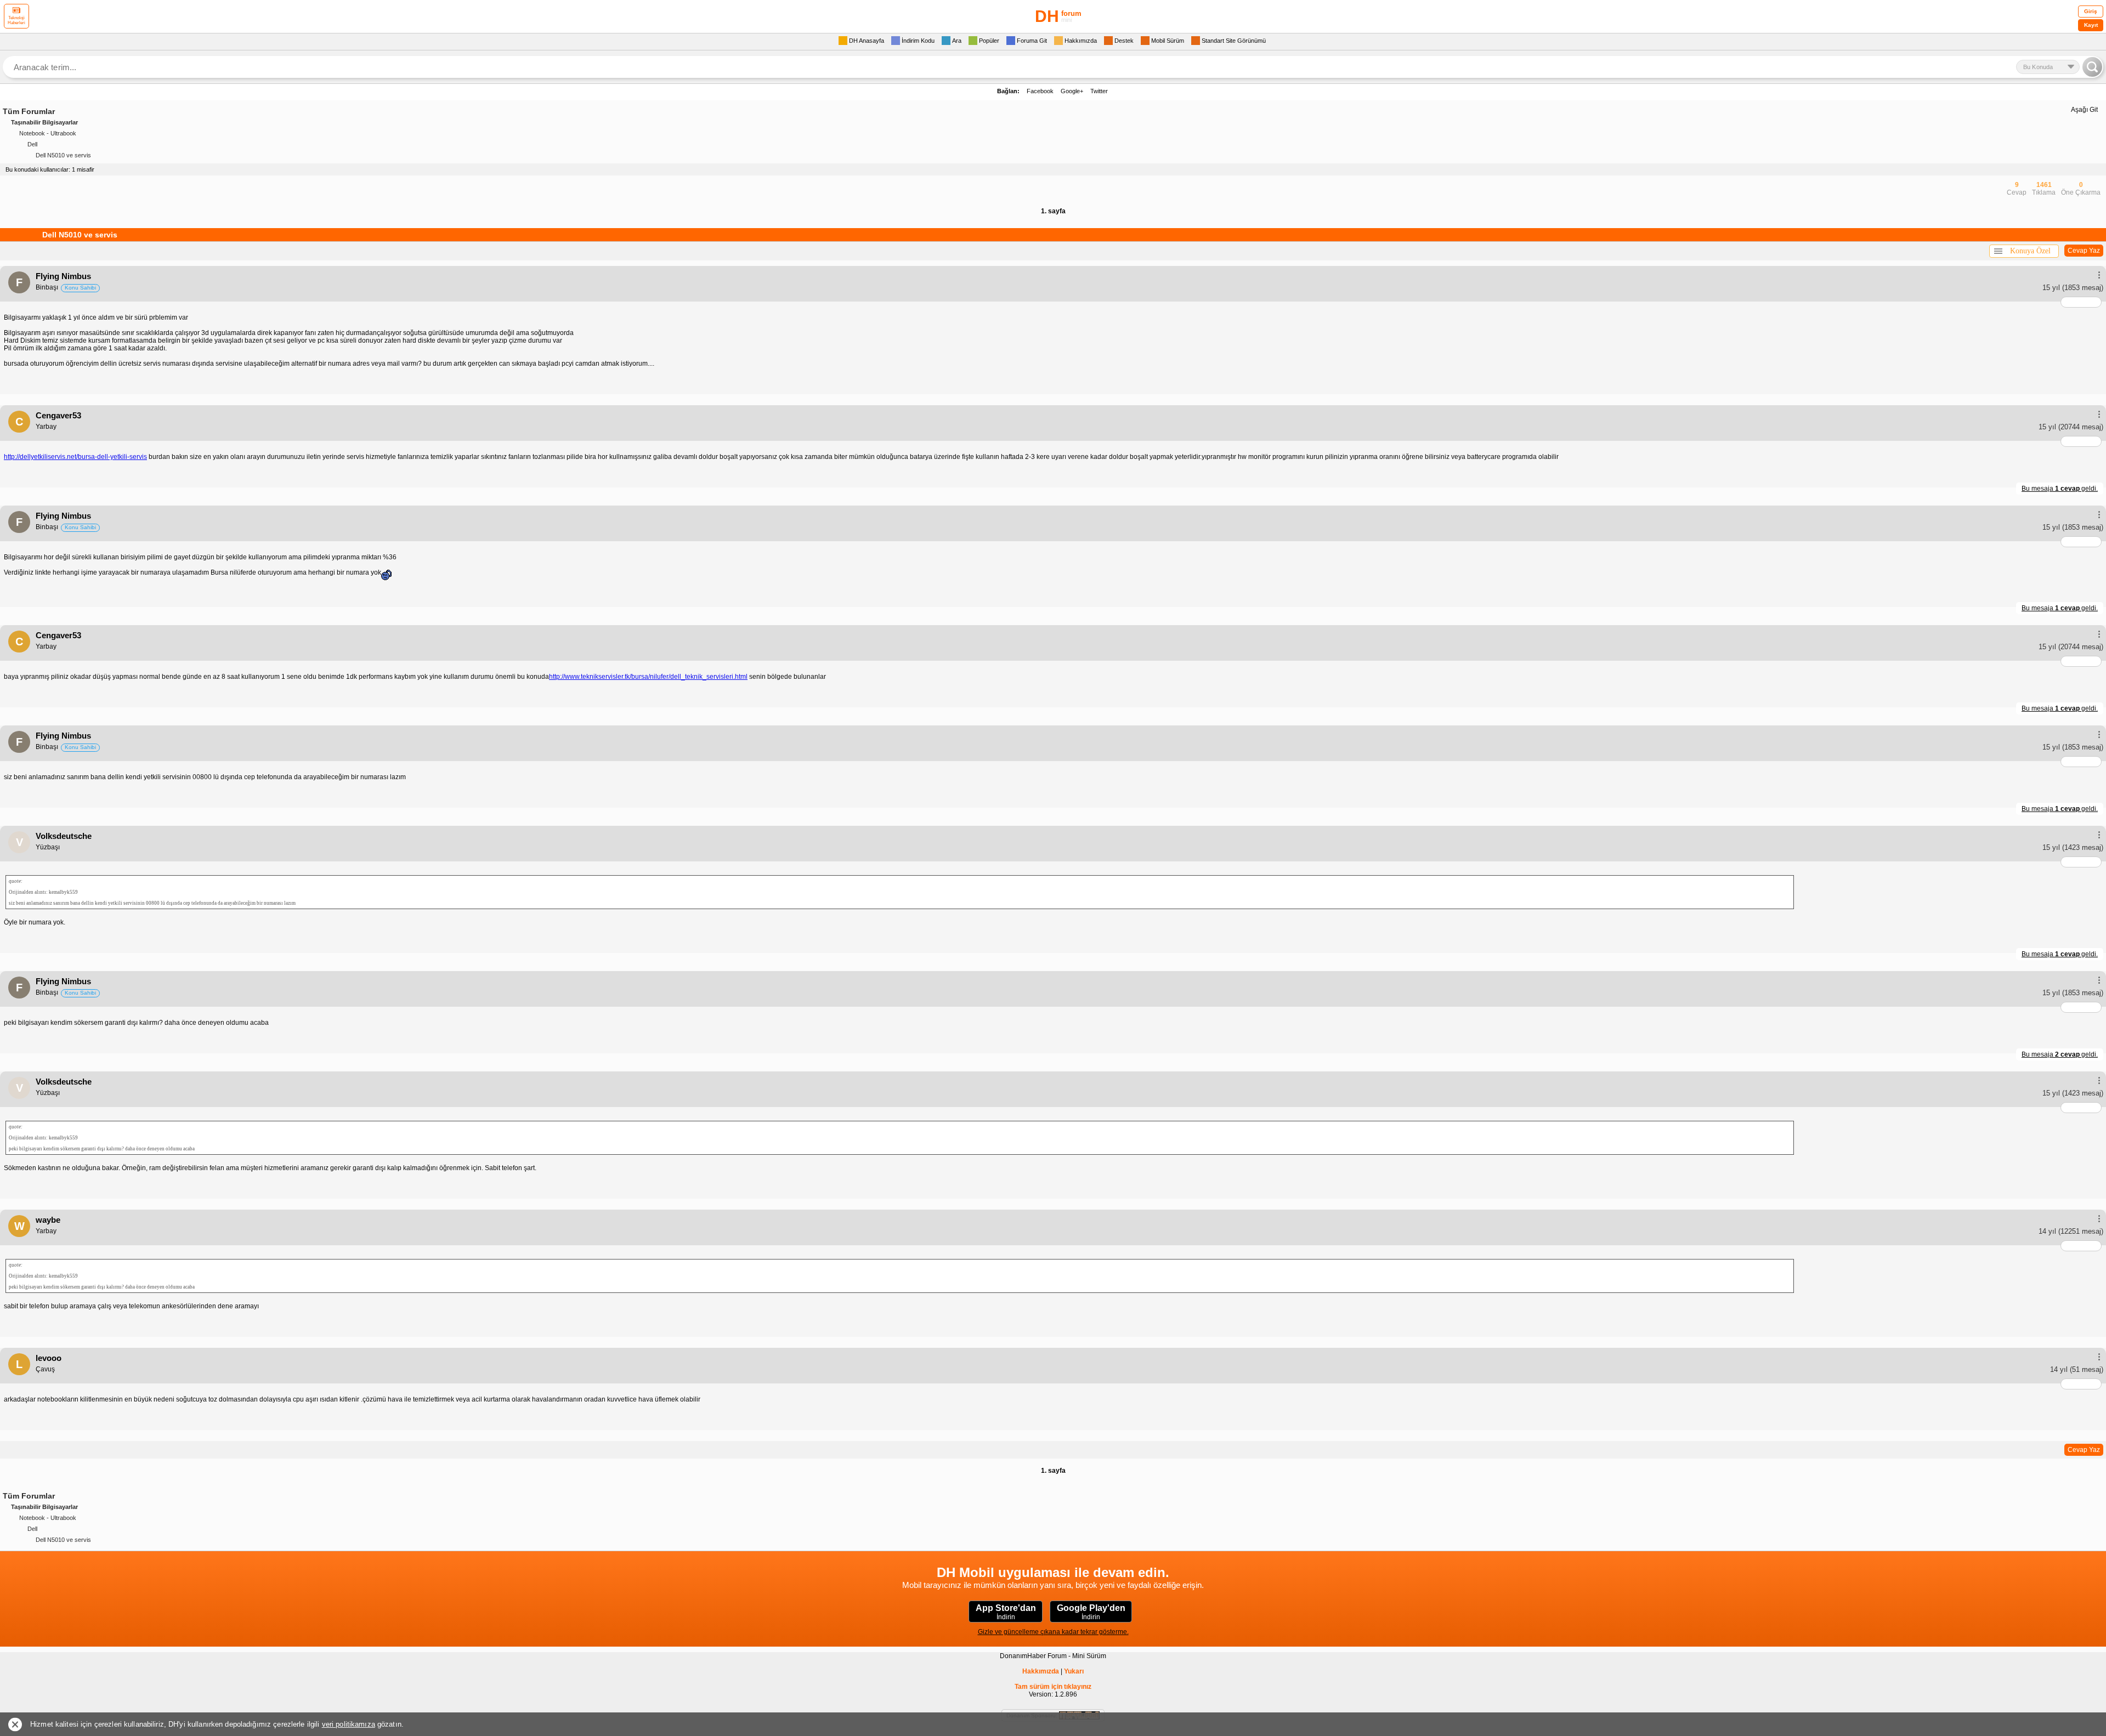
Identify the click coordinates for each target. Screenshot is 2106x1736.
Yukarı (1074, 1671)
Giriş (2091, 11)
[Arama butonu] (2092, 67)
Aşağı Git (2084, 110)
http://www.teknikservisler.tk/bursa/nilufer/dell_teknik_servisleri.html (648, 677)
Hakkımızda (1041, 1671)
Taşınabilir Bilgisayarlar (44, 122)
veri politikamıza (349, 1724)
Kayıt (2091, 25)
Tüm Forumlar (29, 111)
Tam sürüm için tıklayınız (1053, 1687)
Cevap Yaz (2084, 251)
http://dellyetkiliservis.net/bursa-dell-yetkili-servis (75, 457)
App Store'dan (1006, 1612)
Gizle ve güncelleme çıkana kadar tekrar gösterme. (1053, 1632)
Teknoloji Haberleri (16, 20)
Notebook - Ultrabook (48, 133)
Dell (32, 144)
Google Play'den (1091, 1612)
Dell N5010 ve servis (63, 155)
